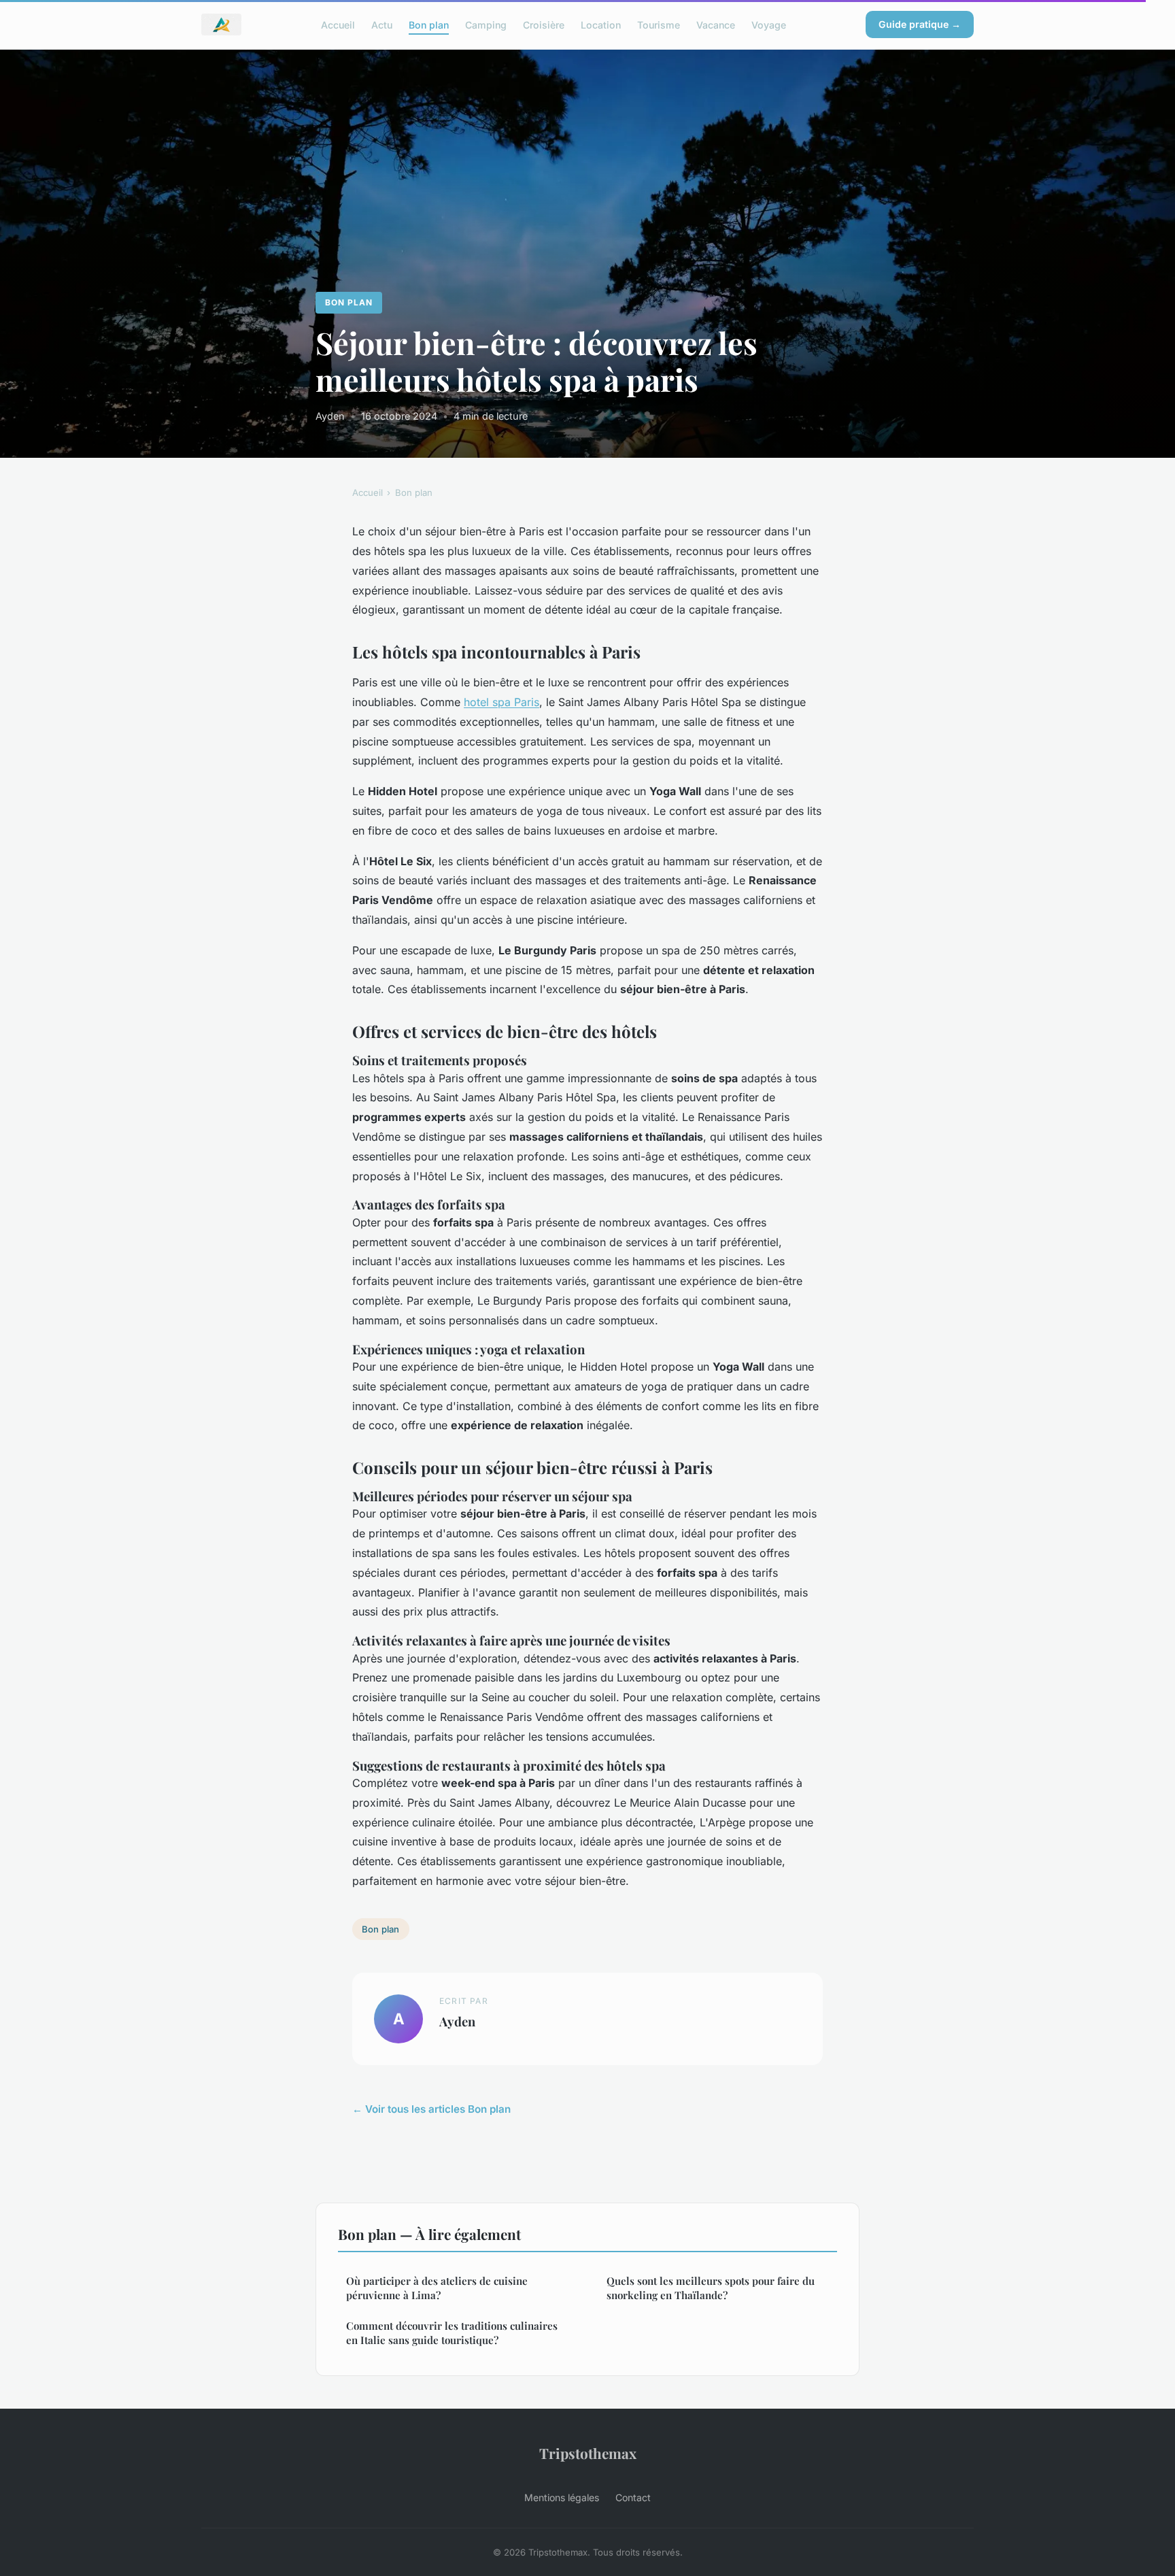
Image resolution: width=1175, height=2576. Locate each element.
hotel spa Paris (501, 702)
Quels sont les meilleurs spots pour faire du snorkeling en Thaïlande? (711, 2288)
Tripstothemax (588, 2453)
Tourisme (659, 24)
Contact (633, 2497)
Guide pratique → (920, 24)
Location (601, 24)
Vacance (716, 24)
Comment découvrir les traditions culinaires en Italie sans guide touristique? (452, 2333)
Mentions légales (562, 2497)
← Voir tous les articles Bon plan (431, 2109)
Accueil (338, 24)
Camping (486, 24)
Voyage (769, 24)
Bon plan (429, 24)
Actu (382, 24)
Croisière (544, 24)
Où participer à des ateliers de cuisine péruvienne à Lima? (437, 2288)
